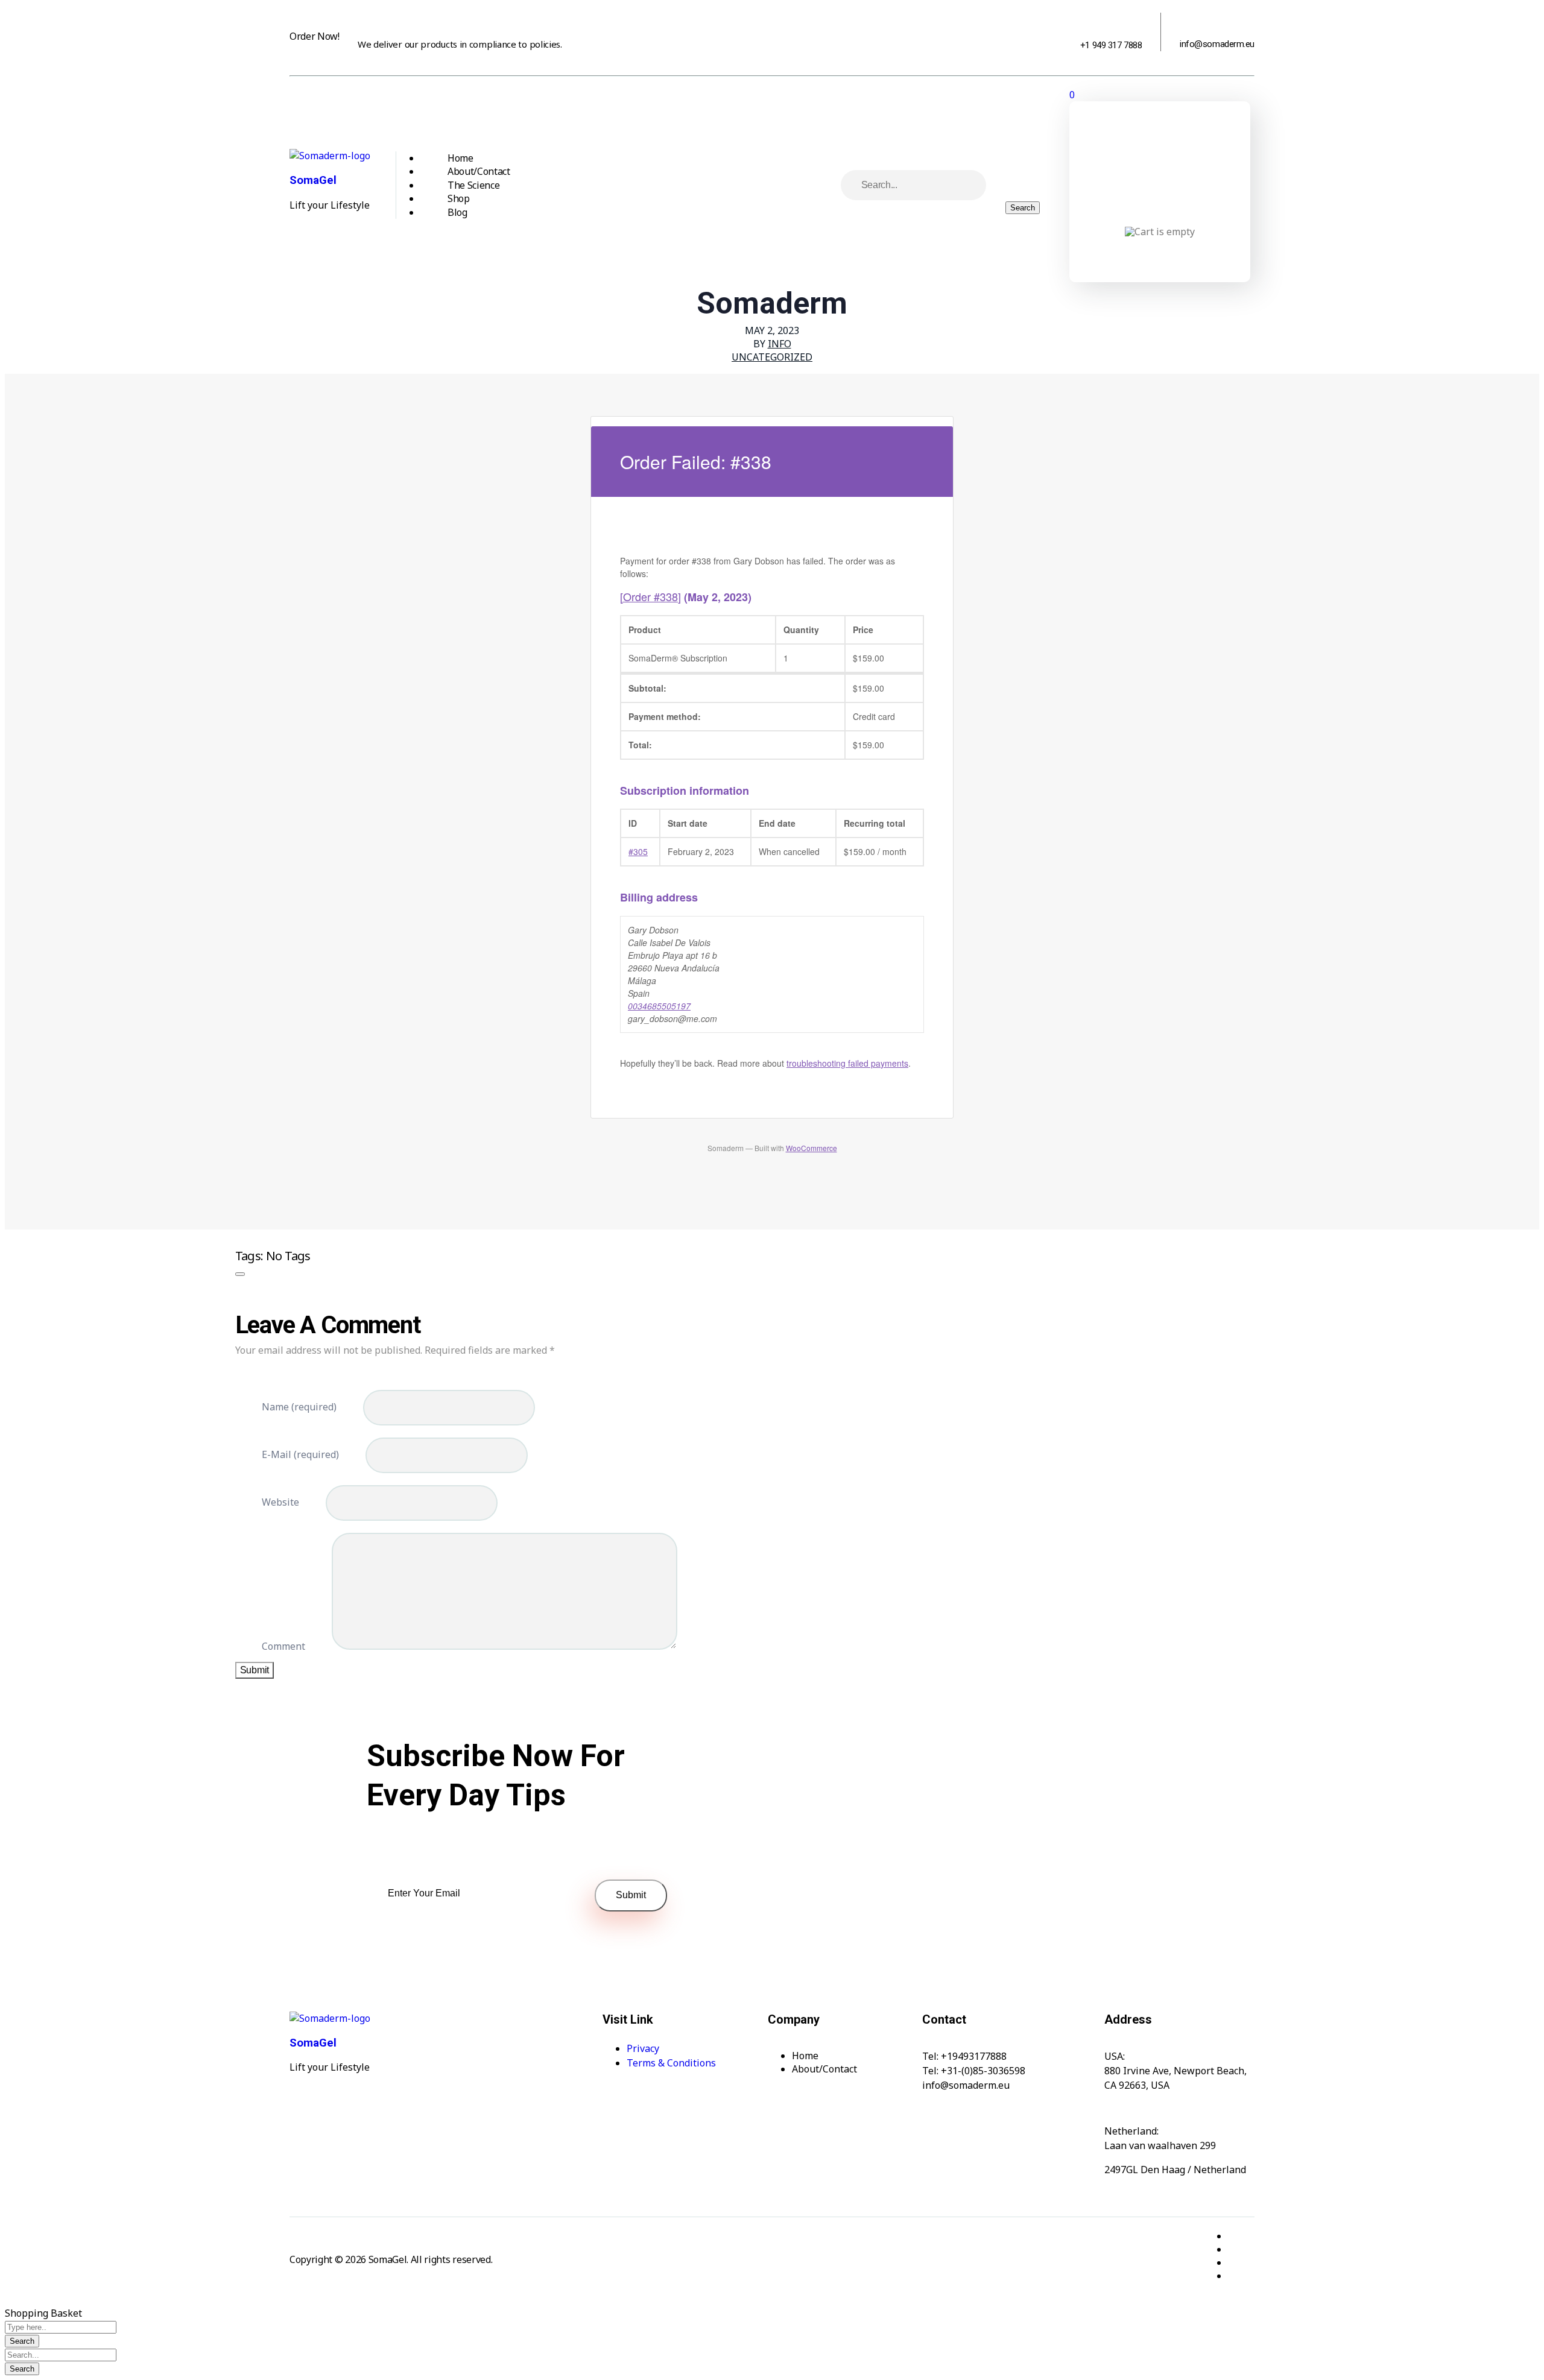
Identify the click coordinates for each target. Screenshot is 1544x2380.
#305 (638, 851)
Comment (283, 1646)
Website (280, 1502)
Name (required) (299, 1407)
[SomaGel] (330, 156)
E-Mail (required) (300, 1454)
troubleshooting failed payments (847, 1063)
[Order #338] (650, 596)
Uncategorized (772, 357)
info (780, 344)
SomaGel (313, 180)
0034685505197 (659, 1006)
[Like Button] (240, 1274)
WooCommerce (812, 1148)
